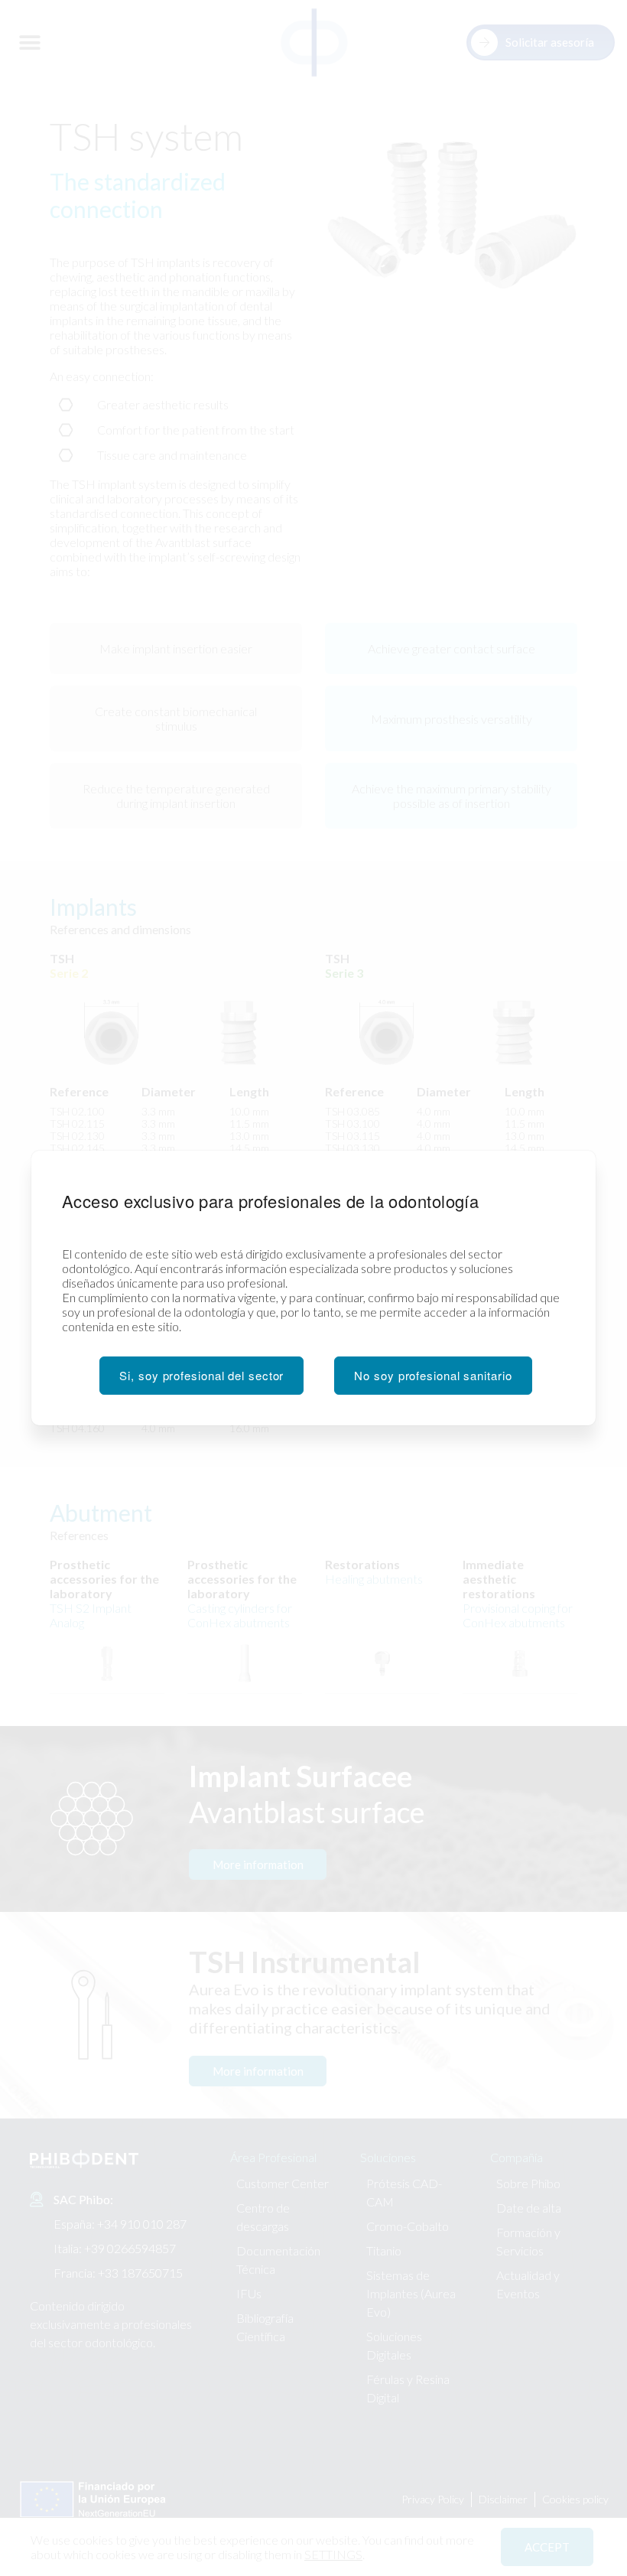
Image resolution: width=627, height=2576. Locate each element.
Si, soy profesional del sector (201, 1375)
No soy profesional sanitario (433, 1375)
